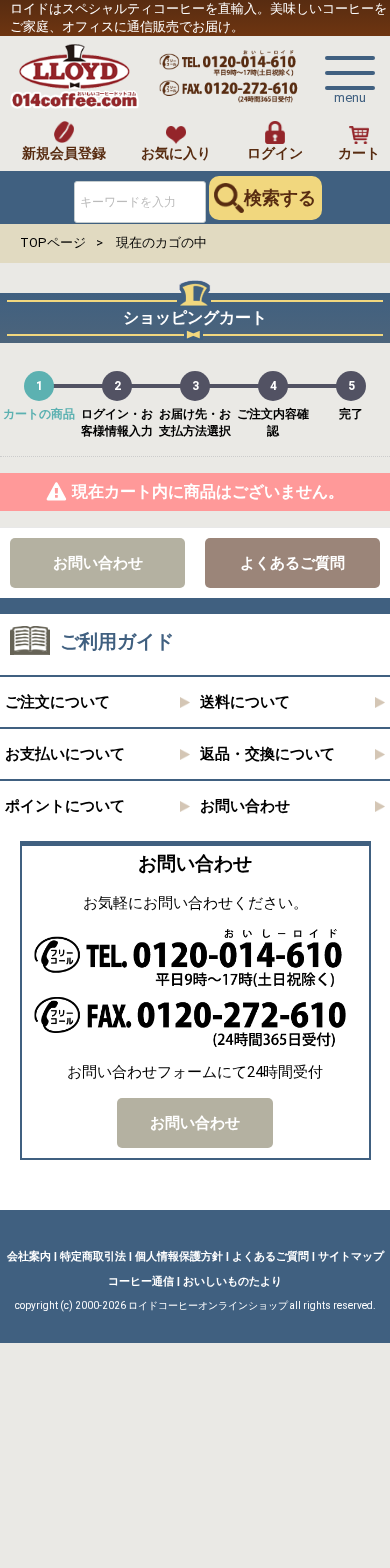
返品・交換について (267, 755)
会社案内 (29, 1256)
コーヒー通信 (141, 1281)
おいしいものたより (232, 1281)
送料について (245, 703)
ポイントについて (65, 807)
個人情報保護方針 (179, 1256)
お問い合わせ (98, 563)
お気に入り (176, 153)
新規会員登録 (64, 153)
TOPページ (53, 242)
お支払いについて (65, 755)
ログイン (275, 153)
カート (359, 153)
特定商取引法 (93, 1256)
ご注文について (57, 703)
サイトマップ (351, 1256)
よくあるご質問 (292, 563)
